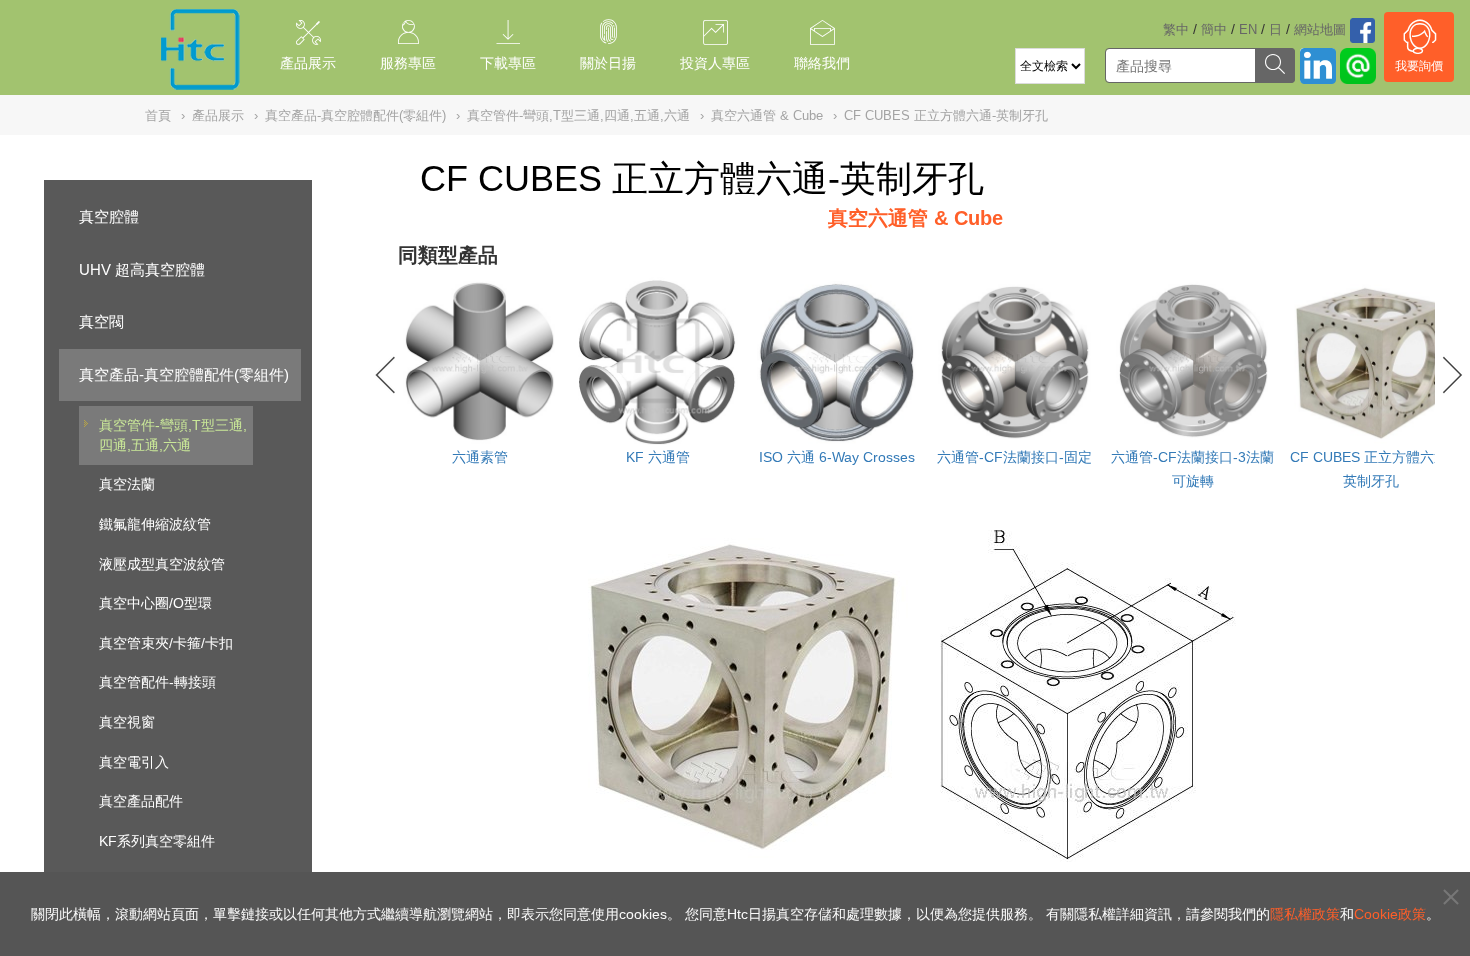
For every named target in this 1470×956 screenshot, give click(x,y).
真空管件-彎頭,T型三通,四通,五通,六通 (173, 435)
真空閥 (101, 321)
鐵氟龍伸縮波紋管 (155, 524)
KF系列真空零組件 (157, 841)
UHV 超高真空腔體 (142, 269)
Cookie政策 (1390, 914)
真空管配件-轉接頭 (157, 682)
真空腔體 (109, 216)
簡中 (1214, 29)
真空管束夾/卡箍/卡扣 (166, 643)
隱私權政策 (1305, 914)
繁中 (1176, 29)
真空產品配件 (141, 801)
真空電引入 (134, 762)
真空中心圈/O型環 (155, 603)
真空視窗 (127, 722)
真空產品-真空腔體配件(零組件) (184, 374)
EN (1248, 29)
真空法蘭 (127, 484)
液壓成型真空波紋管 (162, 564)
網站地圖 (1320, 29)
